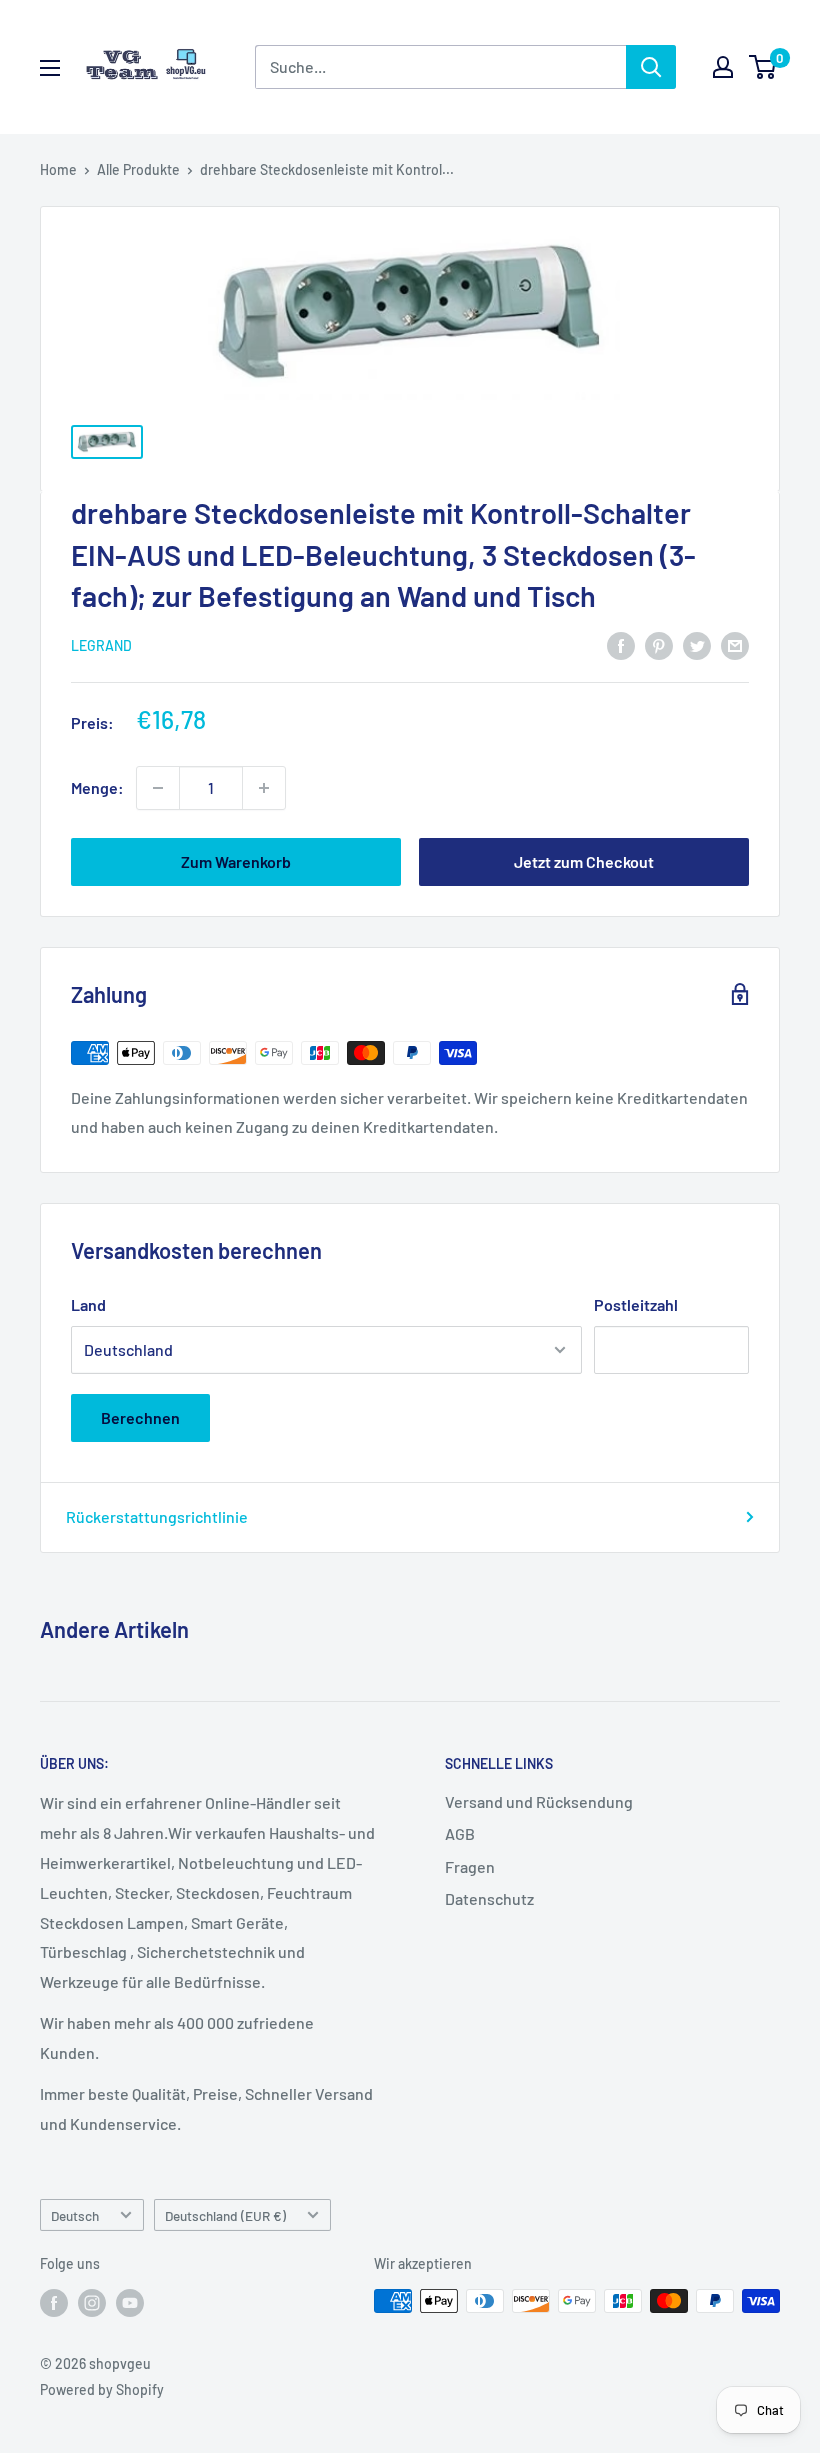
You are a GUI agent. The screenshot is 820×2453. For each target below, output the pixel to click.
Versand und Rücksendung (539, 1801)
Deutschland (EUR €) (225, 2215)
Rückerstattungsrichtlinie (157, 1516)
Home (58, 169)
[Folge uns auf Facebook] (54, 2303)
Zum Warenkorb (236, 861)
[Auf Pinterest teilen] (659, 644)
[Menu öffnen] (50, 68)
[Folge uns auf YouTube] (130, 2303)
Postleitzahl (636, 1304)
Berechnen (140, 1417)
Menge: (97, 787)
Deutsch (75, 2215)
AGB (460, 1833)
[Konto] (723, 67)
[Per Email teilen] (735, 644)
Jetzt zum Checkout (584, 861)
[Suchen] (651, 67)
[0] (763, 67)
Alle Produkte (138, 169)
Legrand (101, 645)
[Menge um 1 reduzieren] (158, 788)
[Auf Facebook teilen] (621, 644)
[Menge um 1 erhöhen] (264, 788)
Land (88, 1304)
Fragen (470, 1866)
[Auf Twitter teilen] (697, 644)
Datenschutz (489, 1898)
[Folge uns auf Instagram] (92, 2303)
